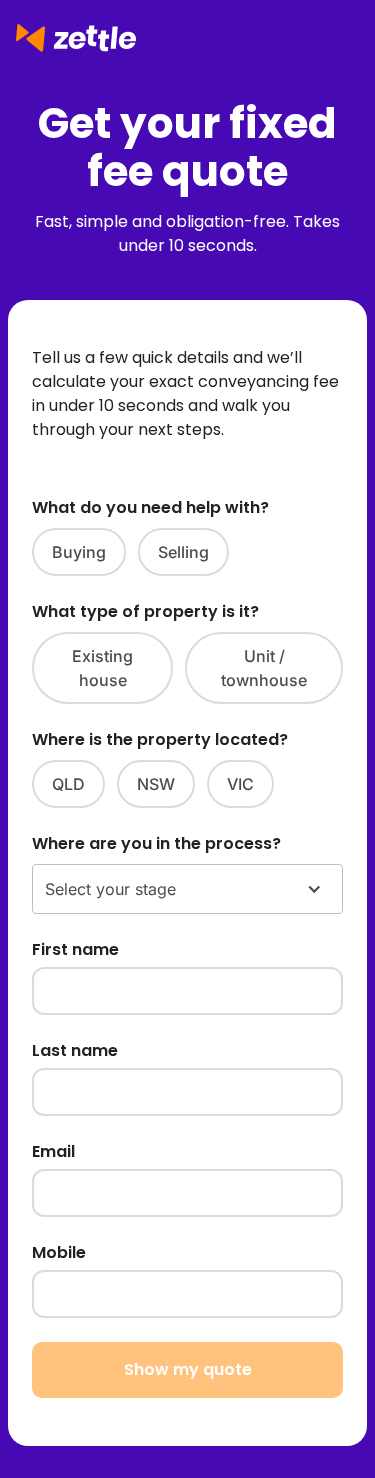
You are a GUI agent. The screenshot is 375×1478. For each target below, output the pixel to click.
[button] (187, 889)
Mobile (59, 1252)
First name (75, 949)
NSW (156, 784)
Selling (183, 552)
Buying (79, 552)
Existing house (102, 668)
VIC (240, 784)
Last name (75, 1050)
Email (53, 1151)
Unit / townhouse (264, 668)
